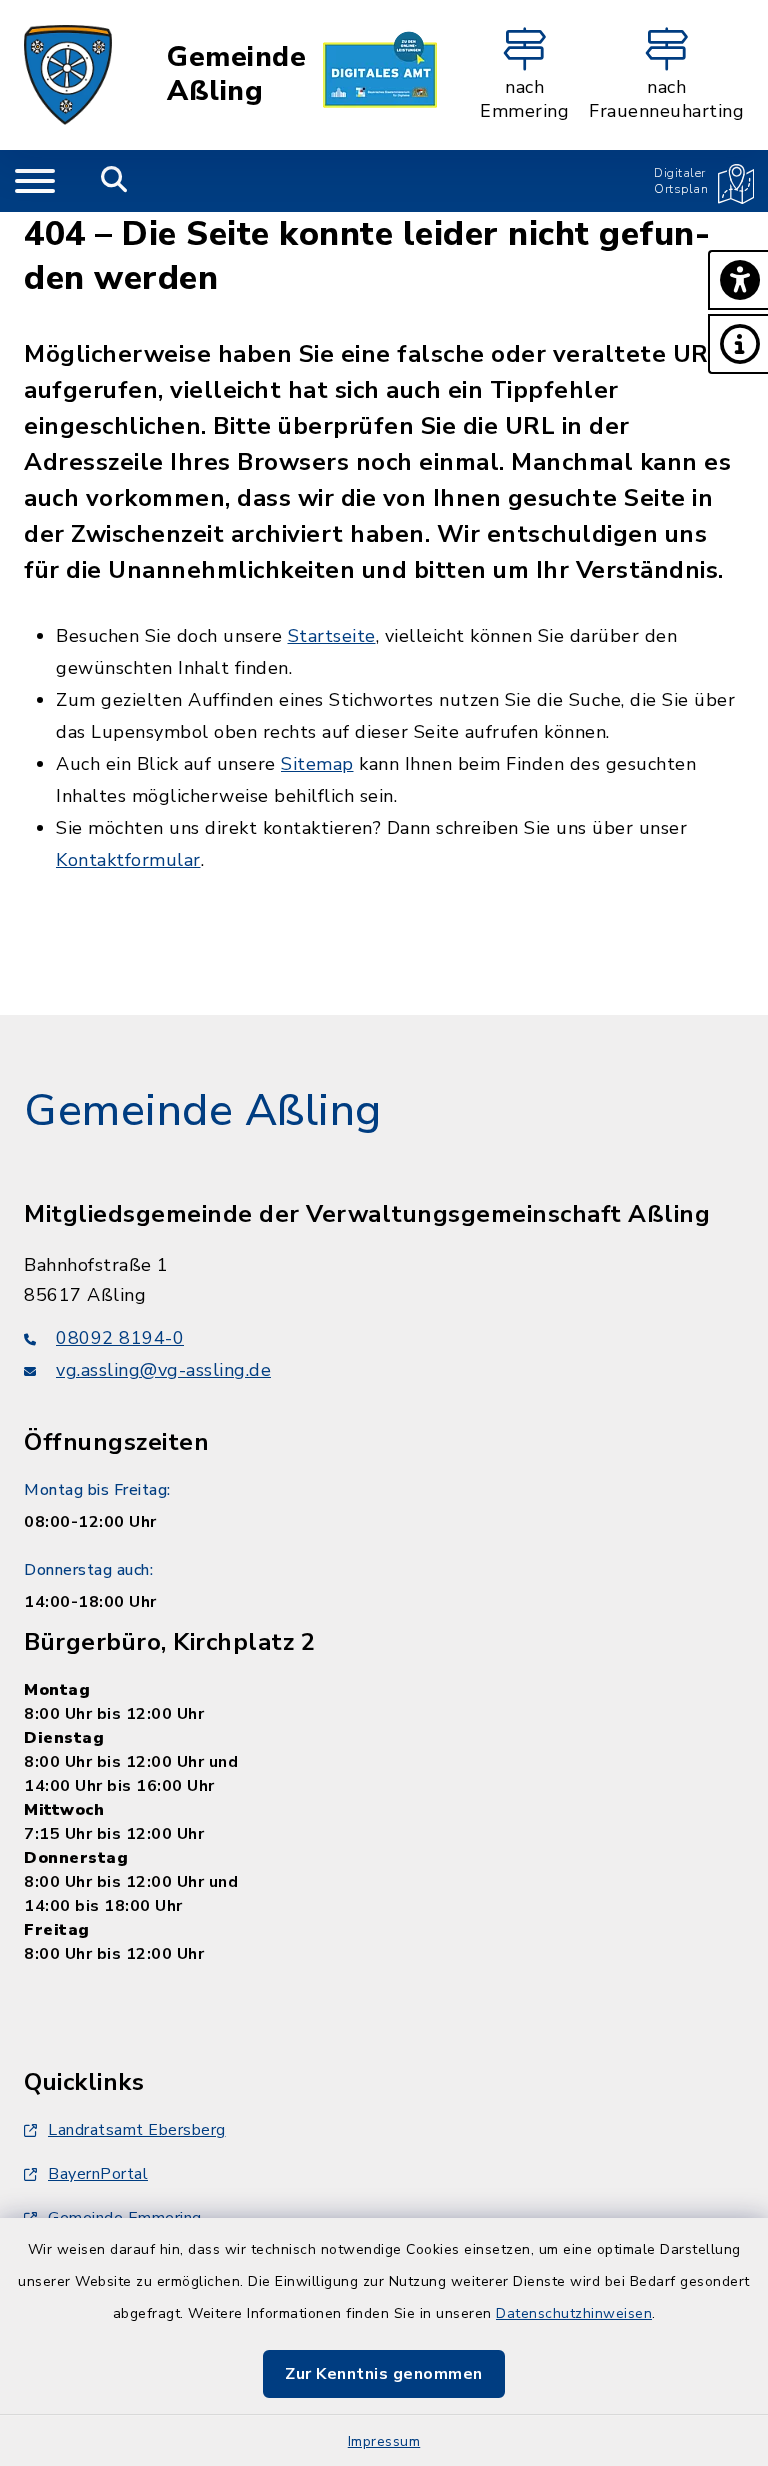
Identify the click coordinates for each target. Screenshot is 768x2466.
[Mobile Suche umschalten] (114, 181)
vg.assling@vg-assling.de (163, 1370)
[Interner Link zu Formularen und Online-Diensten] (380, 75)
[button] (738, 280)
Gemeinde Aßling (236, 74)
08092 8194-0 (120, 1338)
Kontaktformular (128, 860)
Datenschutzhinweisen (574, 2313)
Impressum (384, 2441)
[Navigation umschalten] (35, 181)
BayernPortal (98, 2174)
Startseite (332, 636)
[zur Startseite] (68, 75)
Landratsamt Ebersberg (137, 2130)
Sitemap (317, 764)
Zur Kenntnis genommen (384, 2374)
